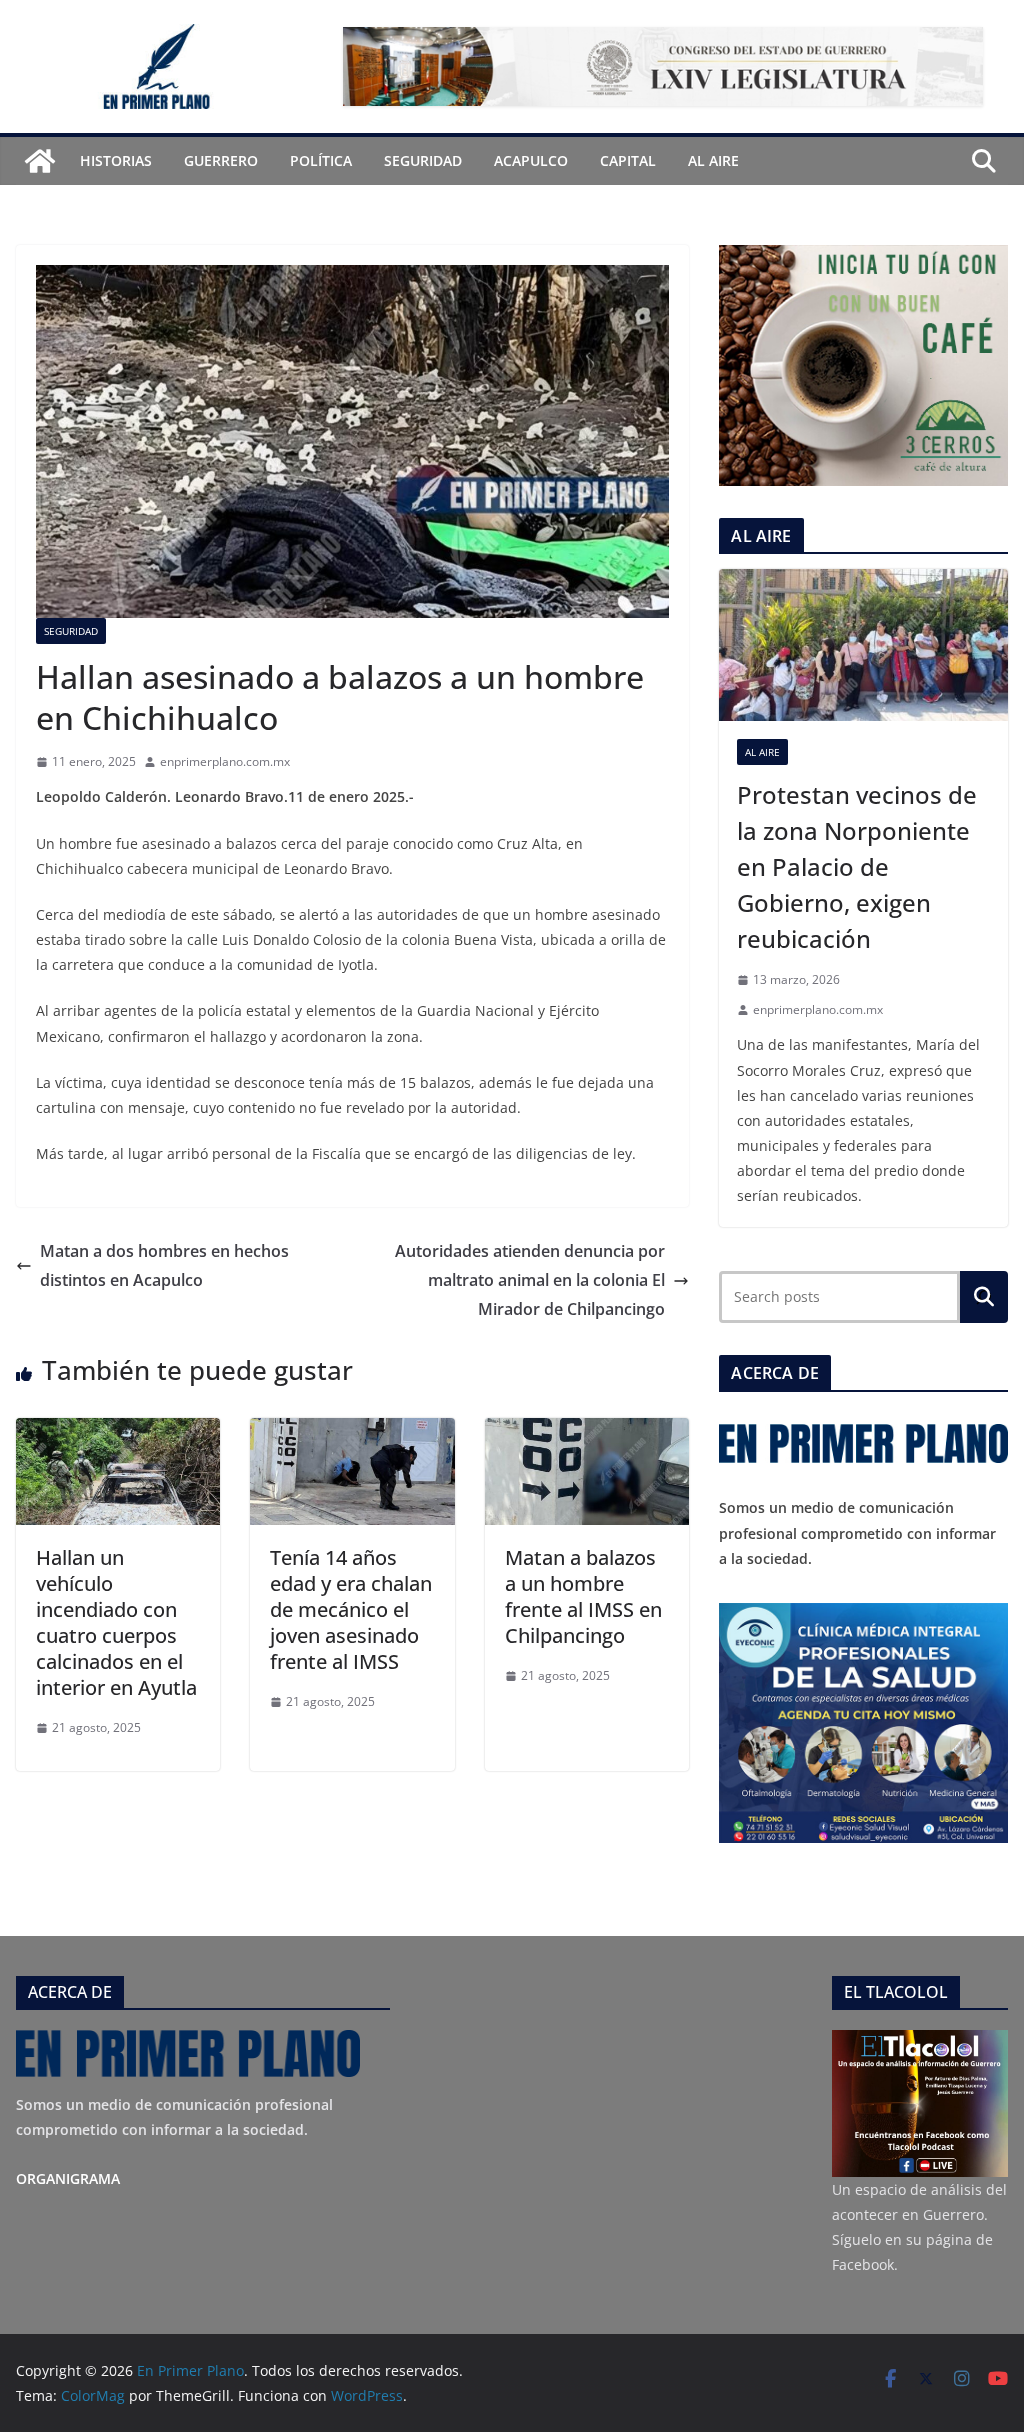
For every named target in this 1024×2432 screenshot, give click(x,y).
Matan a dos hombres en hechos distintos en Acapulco (164, 1265)
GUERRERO (221, 160)
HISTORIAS (116, 160)
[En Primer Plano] (40, 161)
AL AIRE (713, 160)
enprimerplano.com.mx (225, 761)
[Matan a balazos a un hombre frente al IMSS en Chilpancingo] (587, 1432)
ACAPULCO (531, 160)
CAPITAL (628, 160)
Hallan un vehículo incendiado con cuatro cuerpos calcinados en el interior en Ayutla (116, 1622)
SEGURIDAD (423, 160)
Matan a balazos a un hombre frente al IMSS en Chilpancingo (583, 1596)
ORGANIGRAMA (68, 2178)
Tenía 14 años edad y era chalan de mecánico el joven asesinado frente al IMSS (351, 1609)
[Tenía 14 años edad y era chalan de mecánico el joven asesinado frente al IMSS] (352, 1432)
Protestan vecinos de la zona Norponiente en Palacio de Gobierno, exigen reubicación (857, 866)
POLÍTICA (321, 160)
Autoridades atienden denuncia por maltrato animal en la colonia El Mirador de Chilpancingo (530, 1280)
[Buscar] (984, 1297)
